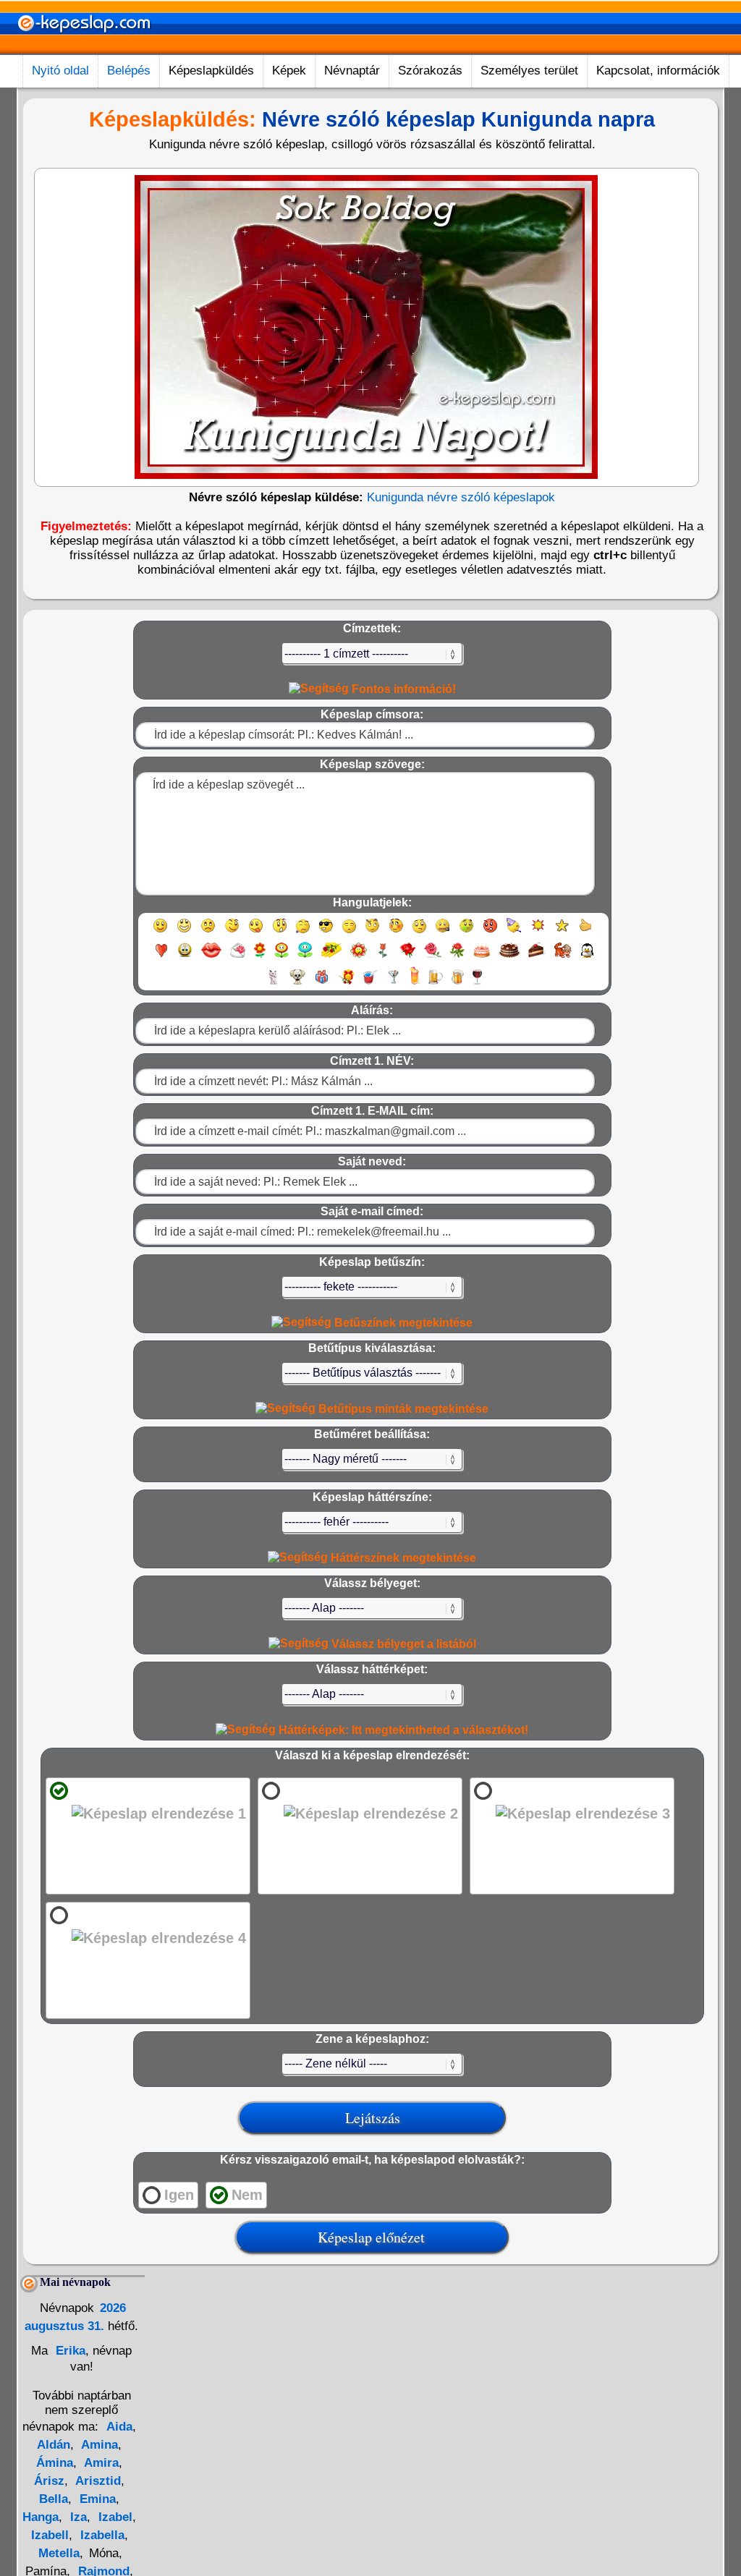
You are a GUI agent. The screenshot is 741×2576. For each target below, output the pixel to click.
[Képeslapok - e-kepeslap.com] (84, 50)
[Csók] (211, 957)
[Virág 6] (384, 957)
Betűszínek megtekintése (402, 1323)
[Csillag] (562, 932)
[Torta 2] (509, 957)
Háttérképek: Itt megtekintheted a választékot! (402, 1730)
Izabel (114, 2517)
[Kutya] (297, 983)
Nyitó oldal (60, 71)
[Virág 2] (281, 957)
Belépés (129, 71)
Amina (98, 2445)
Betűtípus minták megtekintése (402, 1409)
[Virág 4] (331, 957)
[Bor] (477, 983)
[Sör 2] (458, 983)
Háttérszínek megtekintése (402, 1558)
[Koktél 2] (415, 983)
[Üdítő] (370, 983)
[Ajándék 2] (346, 983)
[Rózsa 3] (457, 957)
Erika (69, 2351)
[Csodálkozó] (280, 932)
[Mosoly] (160, 932)
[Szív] (161, 957)
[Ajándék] (322, 983)
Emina (96, 2499)
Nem (247, 2195)
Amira (100, 2463)
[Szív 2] (185, 957)
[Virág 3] (305, 957)
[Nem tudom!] (419, 932)
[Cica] (273, 983)
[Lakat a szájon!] (443, 932)
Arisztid (97, 2481)
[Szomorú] (208, 932)
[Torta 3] (537, 957)
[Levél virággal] (238, 957)
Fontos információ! (402, 689)
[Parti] (514, 932)
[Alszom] (349, 932)
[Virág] (260, 957)
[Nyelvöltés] (256, 932)
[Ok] (586, 932)
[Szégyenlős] (396, 932)
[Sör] (436, 983)
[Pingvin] (587, 957)
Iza (77, 2517)
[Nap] (538, 932)
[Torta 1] (482, 957)
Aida (119, 2427)
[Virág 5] (359, 957)
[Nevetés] (184, 932)
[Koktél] (393, 983)
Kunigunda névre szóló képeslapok (461, 497)
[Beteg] (466, 932)
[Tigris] (563, 957)
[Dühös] (490, 932)
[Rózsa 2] (433, 957)
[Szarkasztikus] (372, 932)
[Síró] (303, 932)
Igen (179, 2195)
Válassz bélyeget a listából (402, 1644)
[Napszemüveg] (326, 932)
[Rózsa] (408, 957)
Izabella (101, 2535)
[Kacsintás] (232, 932)
